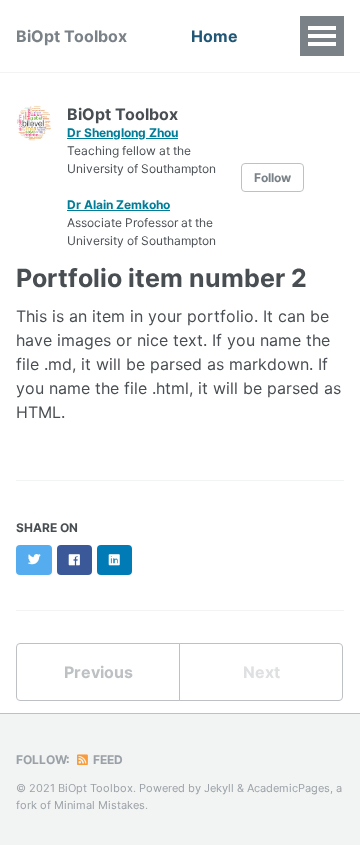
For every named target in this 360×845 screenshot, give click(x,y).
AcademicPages (288, 788)
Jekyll (219, 788)
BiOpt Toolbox (71, 36)
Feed (106, 759)
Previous (98, 672)
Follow (272, 177)
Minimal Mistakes (99, 805)
